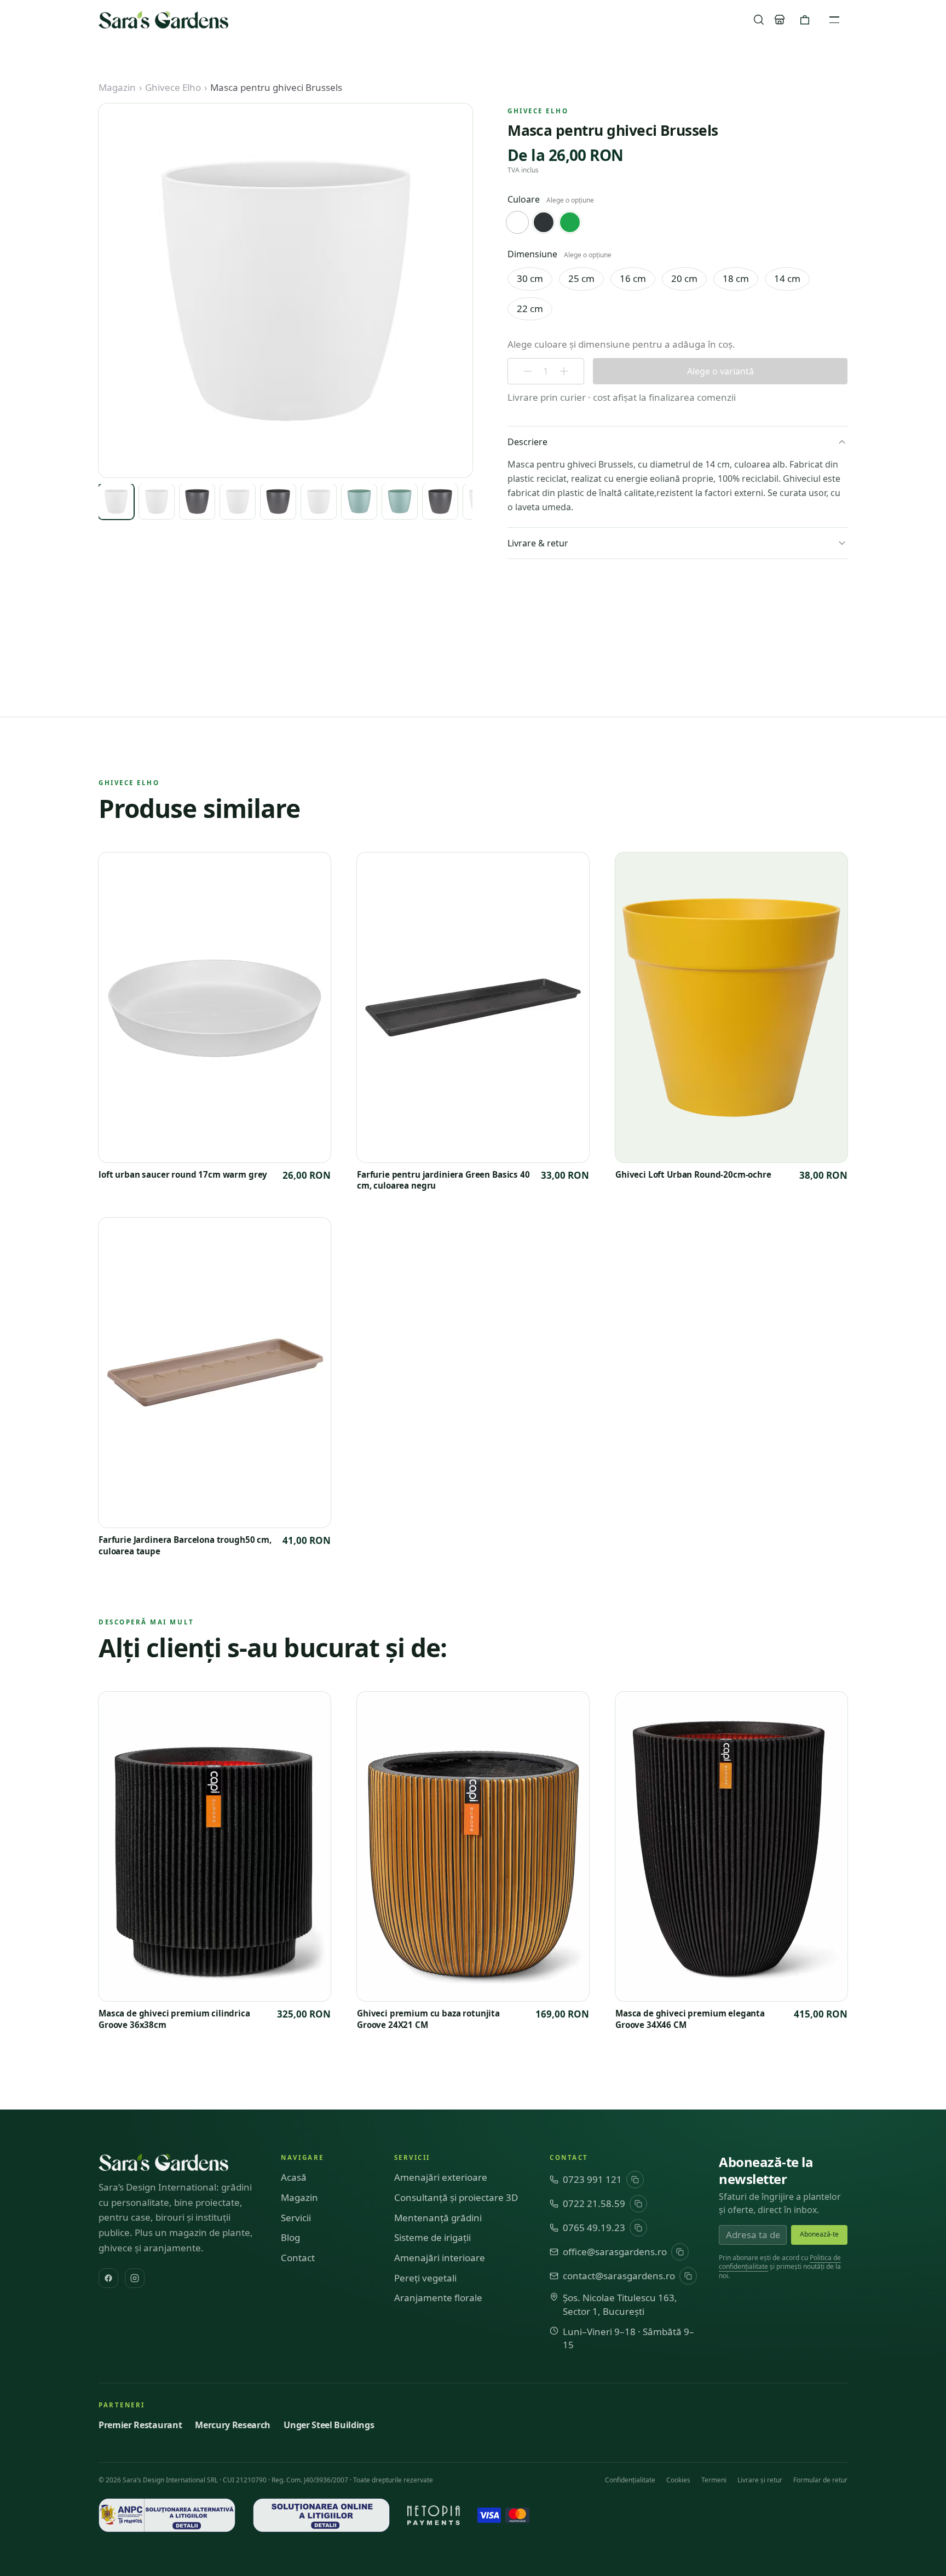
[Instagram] (135, 2278)
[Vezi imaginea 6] (319, 502)
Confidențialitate (630, 2480)
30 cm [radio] (530, 278)
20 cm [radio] (684, 278)
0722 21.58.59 (594, 2203)
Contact (298, 2258)
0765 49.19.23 (594, 2228)
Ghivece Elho (173, 87)
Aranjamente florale (438, 2298)
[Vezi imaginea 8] (400, 502)
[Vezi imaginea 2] (157, 502)
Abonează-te (819, 2234)
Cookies (678, 2480)
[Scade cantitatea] (528, 371)
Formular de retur (820, 2480)
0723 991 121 (592, 2179)
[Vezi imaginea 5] (278, 502)
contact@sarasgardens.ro (619, 2276)
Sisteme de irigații (432, 2237)
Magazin (117, 87)
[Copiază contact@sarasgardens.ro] (688, 2276)
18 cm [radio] (736, 278)
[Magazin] (780, 20)
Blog (290, 2237)
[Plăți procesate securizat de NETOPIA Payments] (434, 2515)
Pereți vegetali (425, 2278)
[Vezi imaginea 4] (238, 502)
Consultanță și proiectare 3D (456, 2197)
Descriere (527, 442)
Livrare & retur (538, 543)
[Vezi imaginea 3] (197, 502)
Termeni (714, 2480)
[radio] (517, 222)
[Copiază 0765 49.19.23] (638, 2228)
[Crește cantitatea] (564, 371)
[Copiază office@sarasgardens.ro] (680, 2252)
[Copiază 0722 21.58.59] (638, 2204)
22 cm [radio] (530, 309)
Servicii (296, 2218)
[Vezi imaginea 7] (359, 502)
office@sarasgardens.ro (615, 2252)
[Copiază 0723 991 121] (635, 2180)
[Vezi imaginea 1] (116, 502)
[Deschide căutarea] (759, 20)
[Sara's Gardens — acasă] (163, 20)
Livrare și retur (760, 2480)
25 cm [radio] (581, 278)
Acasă (294, 2177)
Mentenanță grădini (438, 2218)
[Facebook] (108, 2278)
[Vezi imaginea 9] (440, 502)
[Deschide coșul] (805, 20)
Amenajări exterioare (441, 2177)
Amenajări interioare (440, 2258)
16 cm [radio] (633, 278)
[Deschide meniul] (834, 20)
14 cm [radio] (787, 278)
